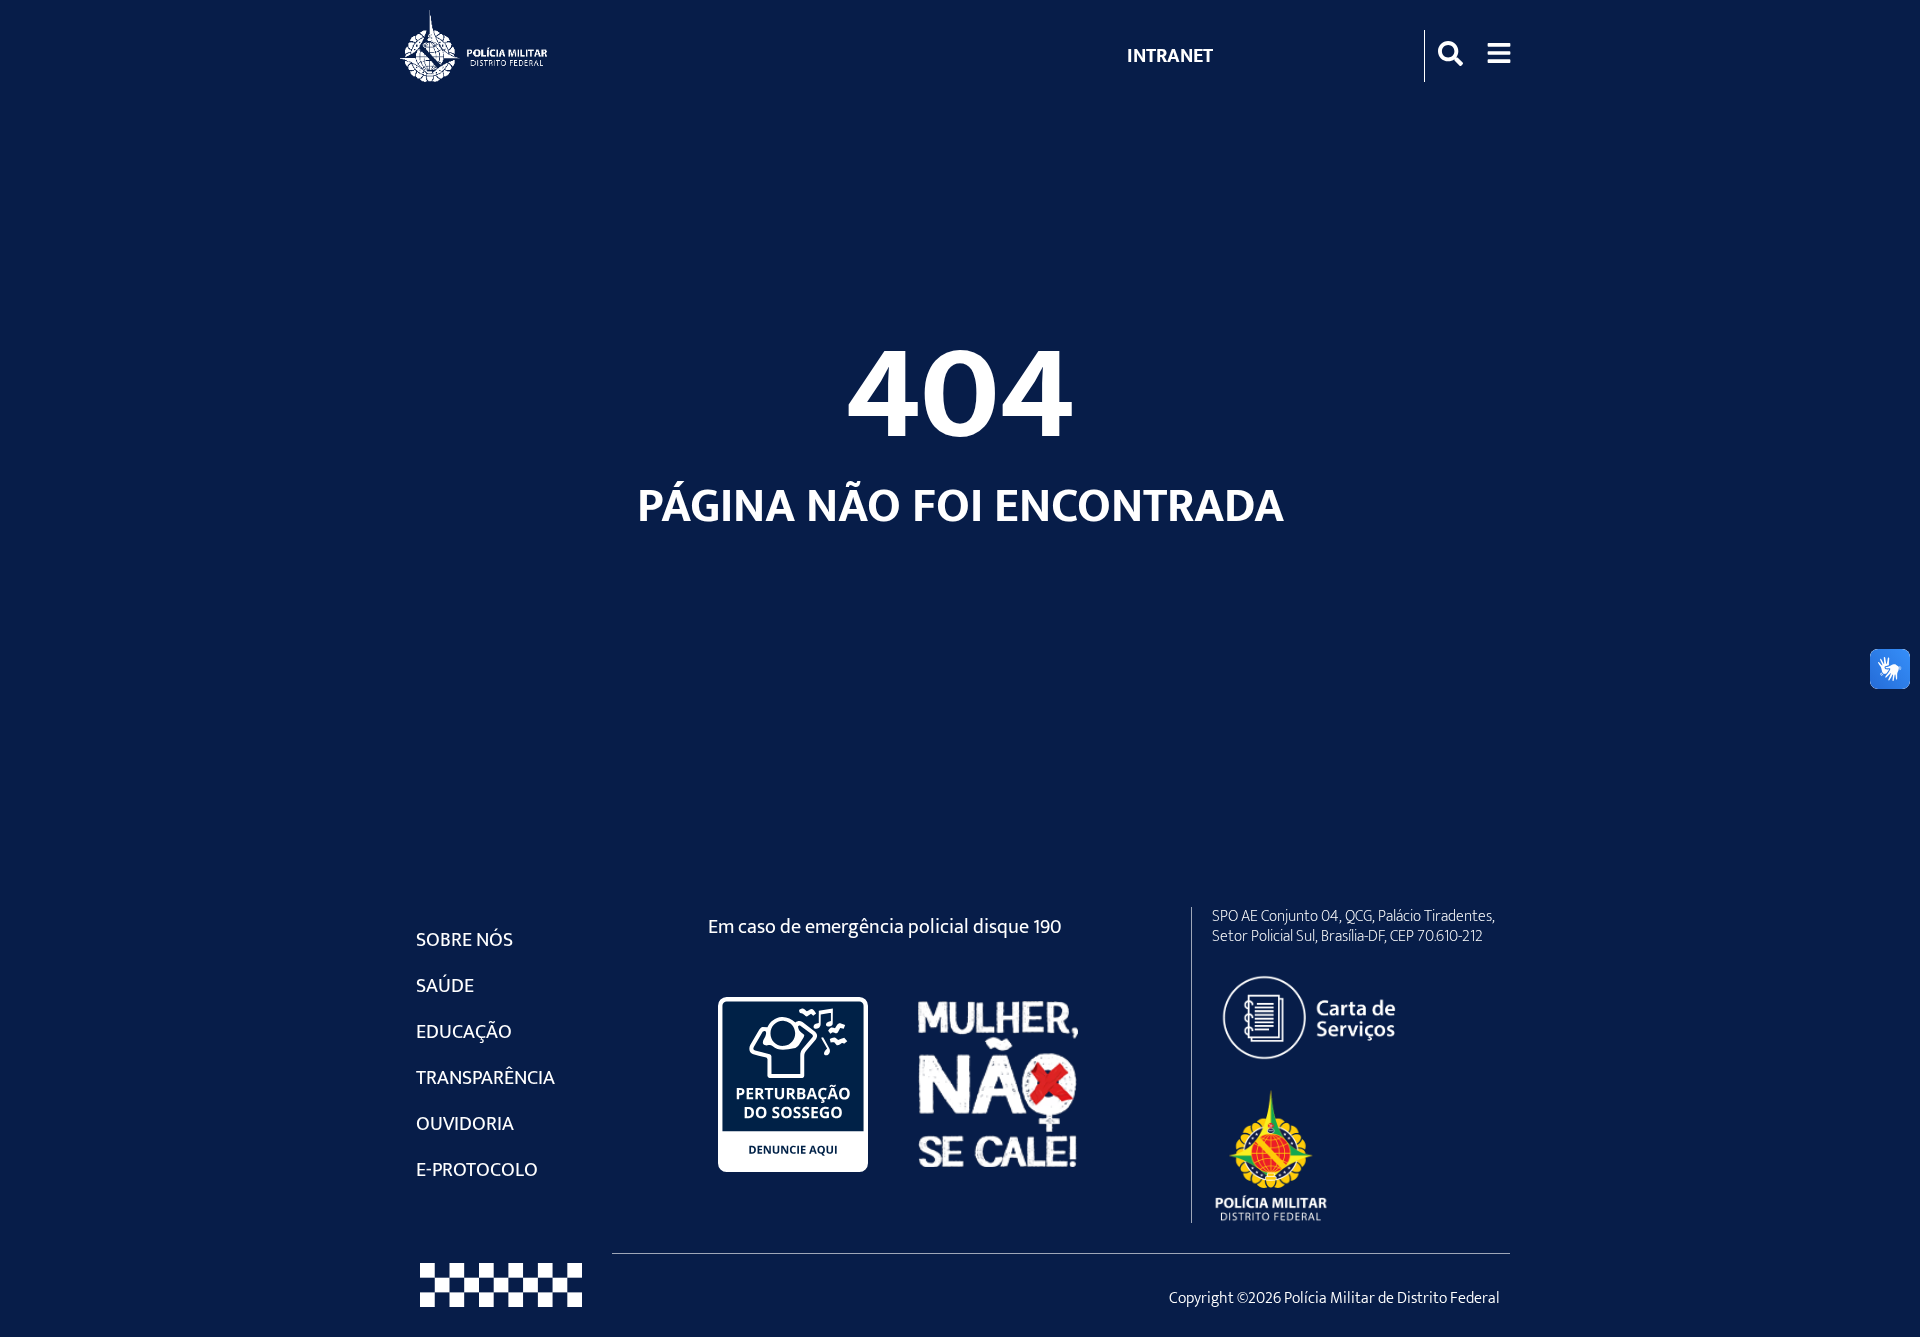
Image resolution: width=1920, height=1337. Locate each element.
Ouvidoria (465, 1124)
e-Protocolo (477, 1170)
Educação (464, 1032)
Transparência (485, 1078)
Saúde (445, 986)
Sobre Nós (464, 940)
